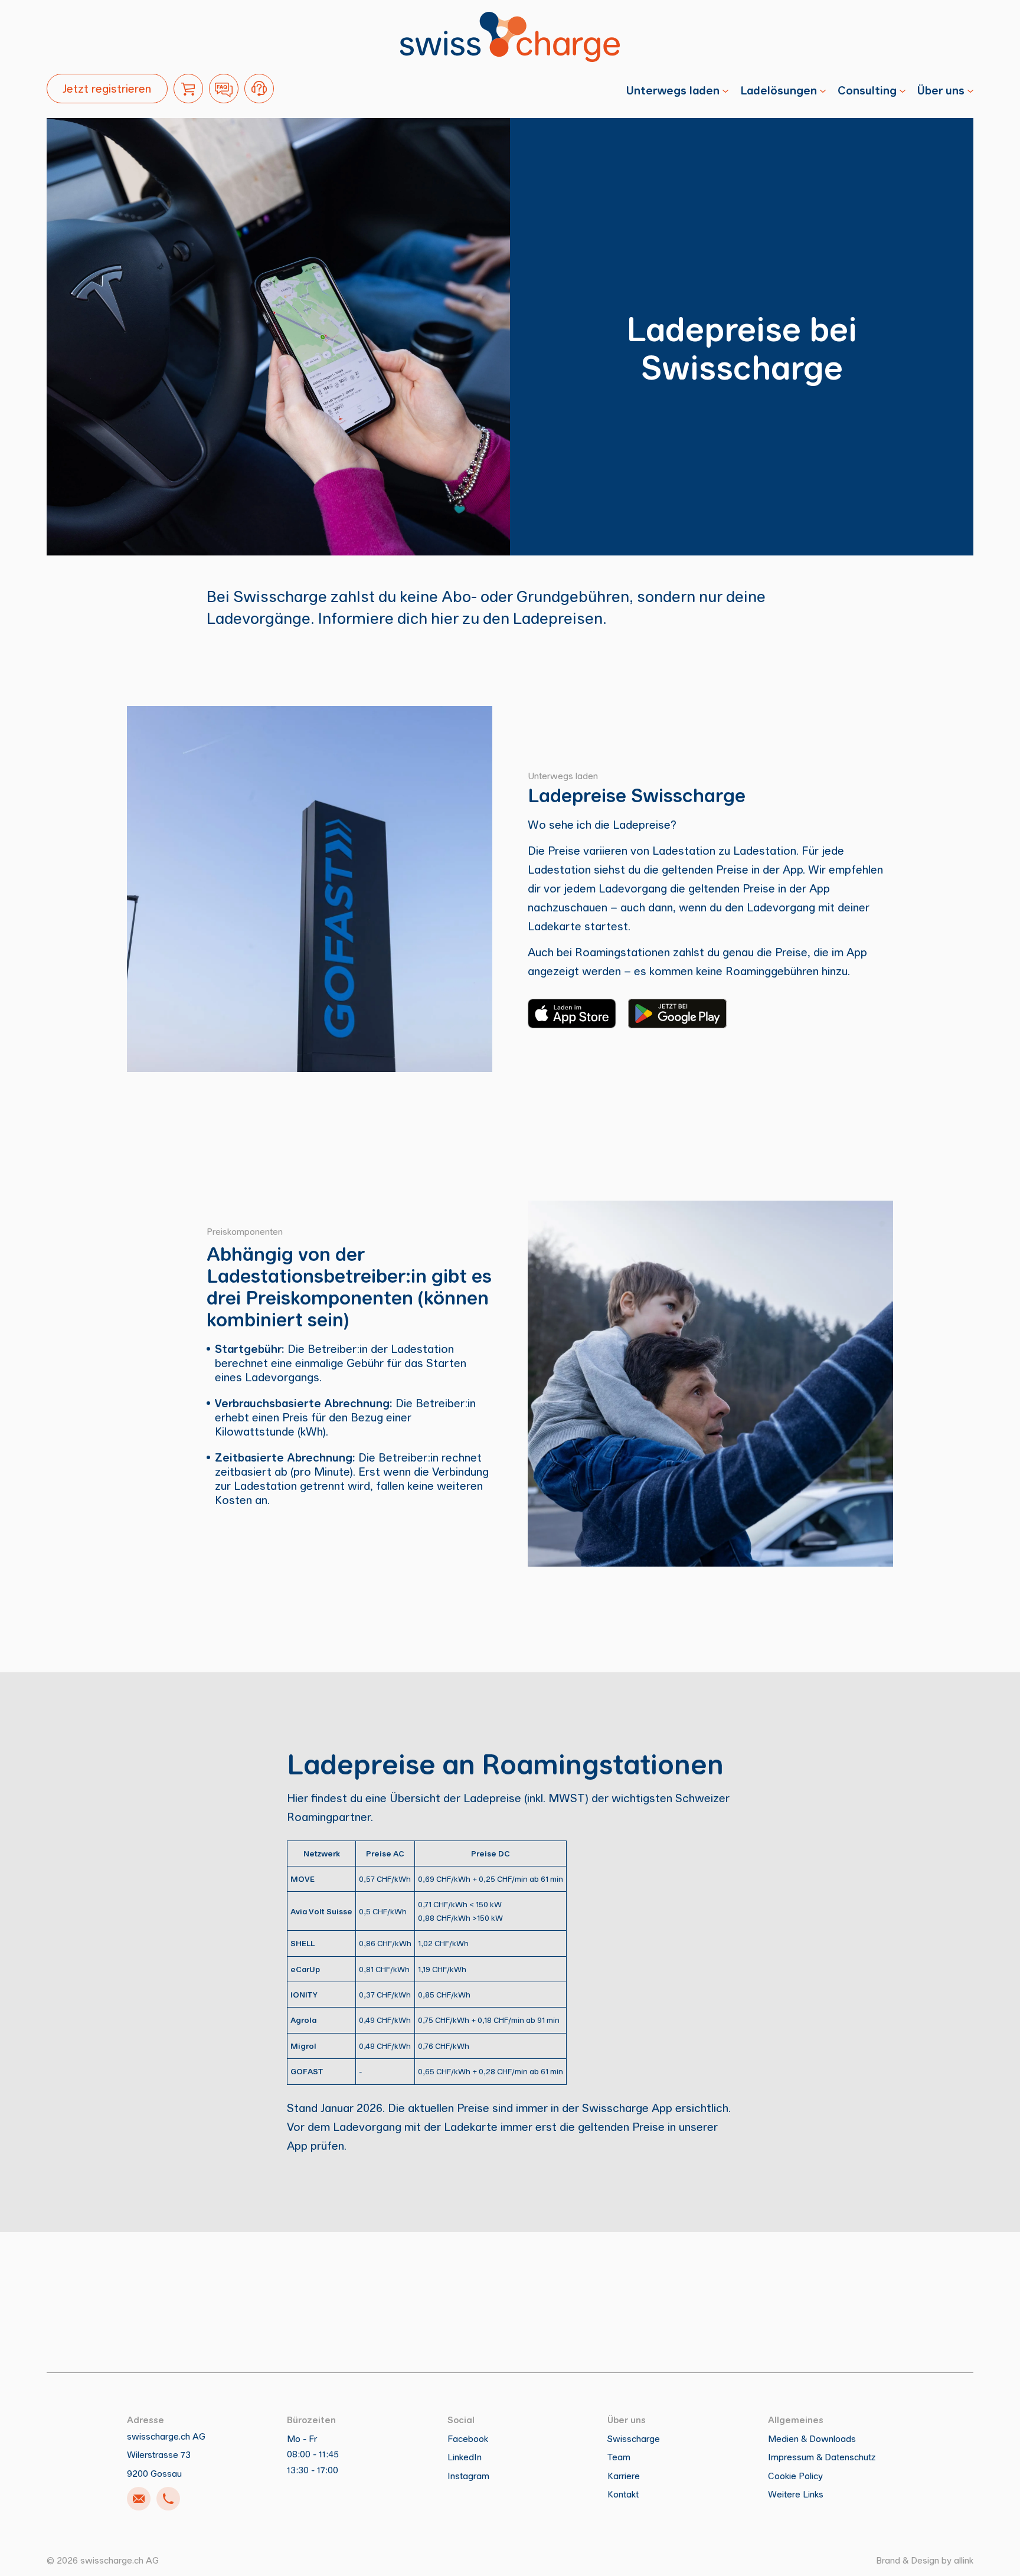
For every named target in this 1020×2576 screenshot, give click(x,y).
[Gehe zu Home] (510, 37)
